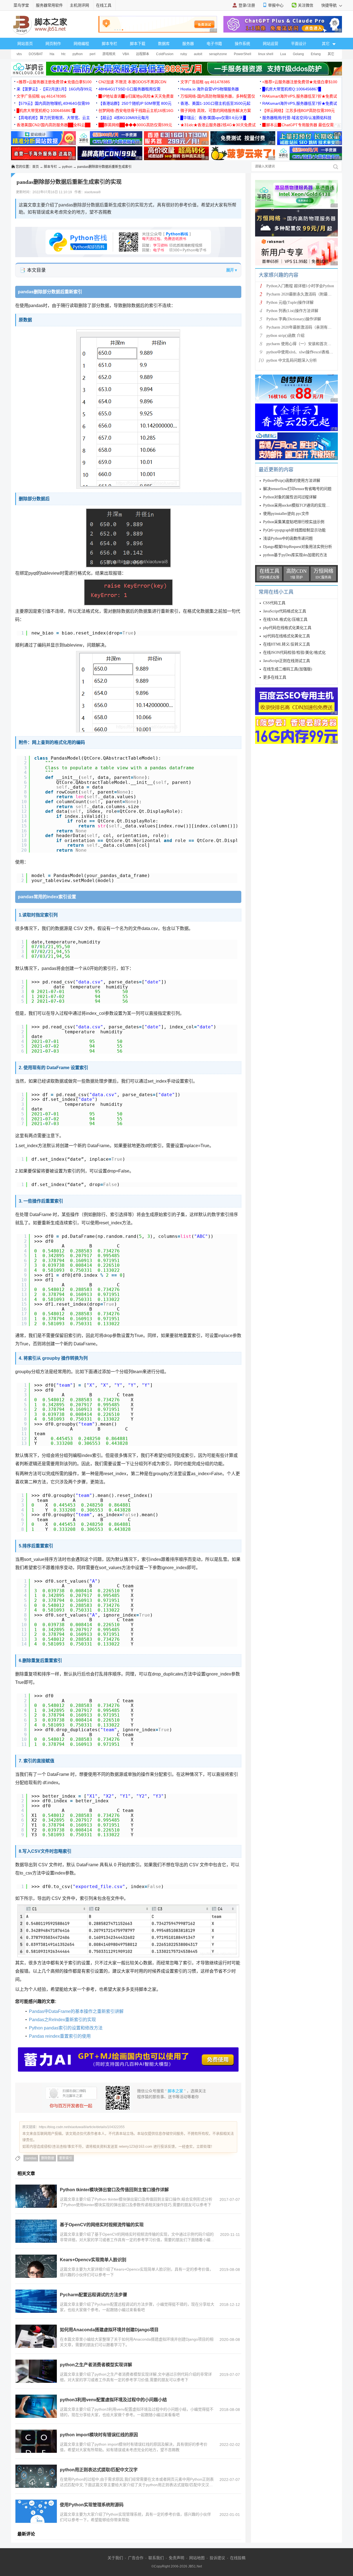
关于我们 (115, 2558)
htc (63, 54)
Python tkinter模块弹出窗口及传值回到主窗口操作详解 (114, 2190)
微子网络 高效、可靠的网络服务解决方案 (216, 111)
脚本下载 (138, 44)
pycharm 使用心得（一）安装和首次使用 (301, 344)
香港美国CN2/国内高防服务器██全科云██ (54, 125)
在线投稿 (238, 2558)
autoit (198, 54)
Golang (298, 54)
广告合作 (136, 2558)
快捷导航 (330, 5)
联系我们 (156, 2558)
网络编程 (81, 44)
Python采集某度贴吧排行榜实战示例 (294, 522)
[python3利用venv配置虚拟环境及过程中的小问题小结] (36, 2406)
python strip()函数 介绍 (285, 336)
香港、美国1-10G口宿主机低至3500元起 (215, 103)
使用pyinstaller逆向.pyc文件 (286, 514)
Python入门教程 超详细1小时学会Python (300, 286)
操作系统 (242, 44)
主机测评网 (79, 5)
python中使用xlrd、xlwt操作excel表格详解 (302, 352)
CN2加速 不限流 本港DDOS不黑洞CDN (132, 82)
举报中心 (276, 5)
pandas (31, 2158)
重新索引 (66, 2158)
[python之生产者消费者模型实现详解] (36, 2371)
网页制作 (53, 44)
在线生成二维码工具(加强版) (288, 669)
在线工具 (104, 5)
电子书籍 (214, 44)
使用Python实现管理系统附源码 (92, 2505)
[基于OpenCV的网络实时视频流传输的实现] (36, 2231)
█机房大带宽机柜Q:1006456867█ (292, 89)
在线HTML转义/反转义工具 (287, 644)
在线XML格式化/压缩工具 (285, 619)
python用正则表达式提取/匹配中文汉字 (99, 2470)
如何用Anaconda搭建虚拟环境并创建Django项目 (109, 2330)
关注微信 (306, 5)
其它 (331, 54)
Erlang (316, 54)
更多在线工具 (275, 677)
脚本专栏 (109, 44)
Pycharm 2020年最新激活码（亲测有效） (301, 327)
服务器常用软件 (49, 5)
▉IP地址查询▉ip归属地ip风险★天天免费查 (136, 96)
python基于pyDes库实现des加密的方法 (295, 555)
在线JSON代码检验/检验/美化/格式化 (294, 653)
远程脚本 (143, 54)
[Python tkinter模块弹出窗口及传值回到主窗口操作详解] (36, 2196)
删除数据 (48, 2158)
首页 (36, 167)
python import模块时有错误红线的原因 (99, 2435)
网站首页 (25, 44)
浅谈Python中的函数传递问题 (288, 538)
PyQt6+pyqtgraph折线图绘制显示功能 (294, 530)
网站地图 (197, 2558)
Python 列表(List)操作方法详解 (292, 311)
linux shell (266, 54)
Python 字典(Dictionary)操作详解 (294, 319)
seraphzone (218, 54)
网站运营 (271, 44)
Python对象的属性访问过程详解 (290, 497)
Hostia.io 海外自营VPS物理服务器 (210, 89)
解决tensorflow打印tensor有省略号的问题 (297, 489)
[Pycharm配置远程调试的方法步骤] (36, 2301)
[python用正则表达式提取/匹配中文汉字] (36, 2476)
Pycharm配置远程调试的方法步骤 (93, 2295)
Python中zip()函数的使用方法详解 (292, 481)
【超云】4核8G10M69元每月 (124, 118)
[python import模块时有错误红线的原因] (36, 2441)
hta (52, 54)
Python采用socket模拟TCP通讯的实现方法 (298, 505)
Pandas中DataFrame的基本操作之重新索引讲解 (76, 2011)
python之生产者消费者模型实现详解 (96, 2365)
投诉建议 (217, 2558)
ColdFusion (165, 54)
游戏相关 (109, 54)
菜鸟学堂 (21, 5)
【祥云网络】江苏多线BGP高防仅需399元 (299, 111)
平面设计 (299, 44)
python (78, 54)
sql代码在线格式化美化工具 (287, 636)
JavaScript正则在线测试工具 (287, 661)
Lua (283, 54)
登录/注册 (247, 5)
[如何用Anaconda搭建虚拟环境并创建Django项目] (36, 2336)
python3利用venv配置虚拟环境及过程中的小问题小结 (113, 2400)
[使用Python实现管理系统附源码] (36, 2511)
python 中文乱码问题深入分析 (292, 360)
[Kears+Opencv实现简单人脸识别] (36, 2266)
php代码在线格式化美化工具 (287, 628)
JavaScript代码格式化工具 (285, 611)
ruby (184, 54)
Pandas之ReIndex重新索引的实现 (62, 2020)
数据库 (164, 44)
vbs (19, 54)
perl (93, 54)
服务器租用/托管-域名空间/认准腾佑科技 (297, 118)
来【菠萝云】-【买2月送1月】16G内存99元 (54, 89)
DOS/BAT (36, 54)
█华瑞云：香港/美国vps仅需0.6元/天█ (213, 118)
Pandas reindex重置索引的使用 (60, 2036)
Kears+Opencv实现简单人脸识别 (93, 2260)
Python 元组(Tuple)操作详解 (290, 302)
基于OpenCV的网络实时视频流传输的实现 (102, 2225)
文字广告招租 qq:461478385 (205, 82)
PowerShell (243, 54)
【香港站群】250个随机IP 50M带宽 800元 (135, 103)
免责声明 (176, 2558)
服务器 (188, 44)
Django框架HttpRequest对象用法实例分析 (298, 547)
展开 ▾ (232, 270)
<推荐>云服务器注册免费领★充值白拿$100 (54, 82)
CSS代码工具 (274, 603)
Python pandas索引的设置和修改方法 (66, 2028)
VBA (126, 54)
